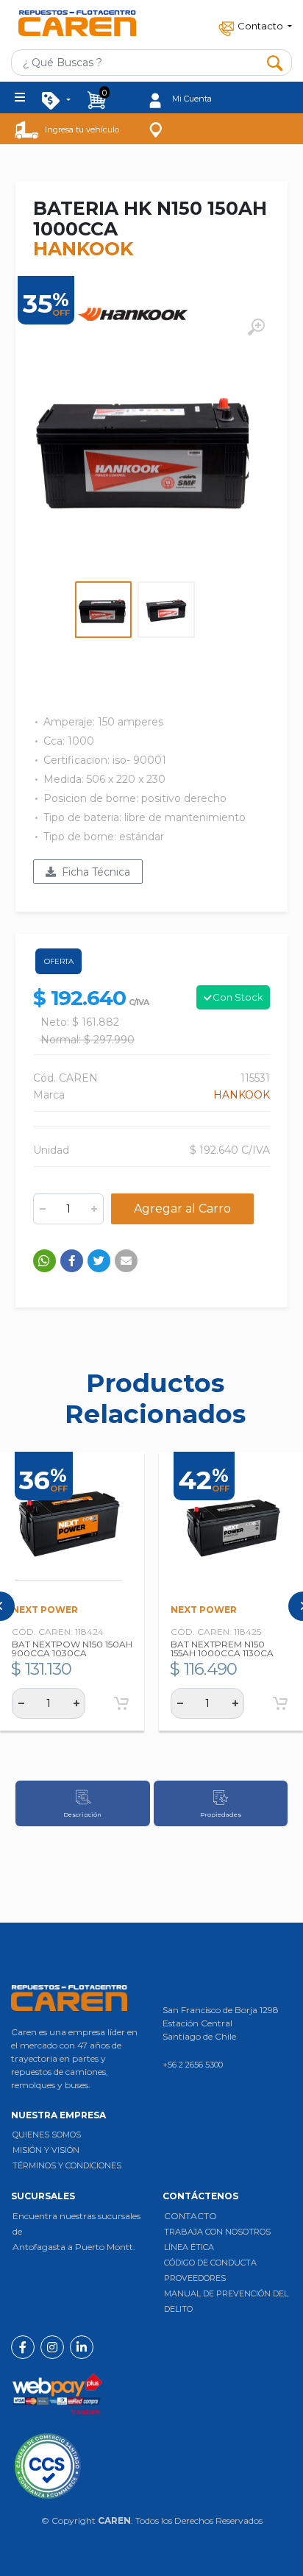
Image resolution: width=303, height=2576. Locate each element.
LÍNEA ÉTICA (189, 2247)
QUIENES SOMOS (47, 2135)
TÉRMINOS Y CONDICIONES (67, 2165)
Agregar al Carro (182, 1209)
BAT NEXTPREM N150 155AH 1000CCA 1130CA (222, 1649)
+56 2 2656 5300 (193, 2065)
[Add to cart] (121, 1703)
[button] (254, 24)
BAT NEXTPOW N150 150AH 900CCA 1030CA (72, 1649)
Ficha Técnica (93, 872)
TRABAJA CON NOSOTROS (217, 2232)
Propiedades (221, 1814)
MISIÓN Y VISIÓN (46, 2150)
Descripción (82, 1814)
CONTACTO (190, 2216)
